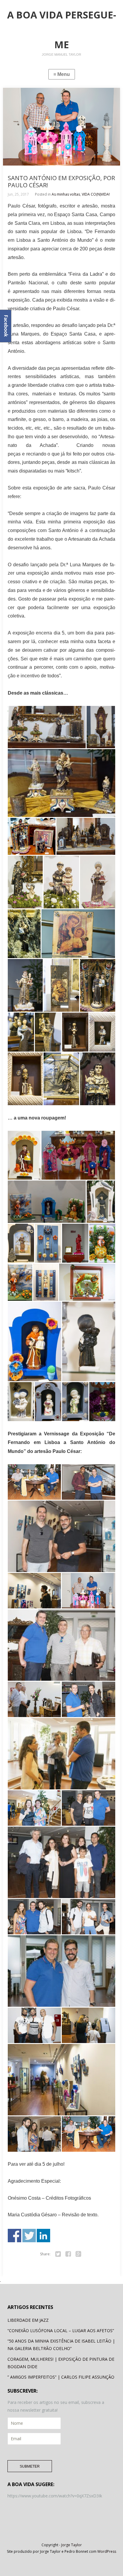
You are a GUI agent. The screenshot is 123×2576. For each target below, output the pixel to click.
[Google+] (79, 2254)
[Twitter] (58, 2254)
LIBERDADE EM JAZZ (28, 2320)
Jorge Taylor (72, 2545)
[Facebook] (68, 2254)
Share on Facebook (14, 2236)
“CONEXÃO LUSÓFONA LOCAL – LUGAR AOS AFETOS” (61, 2331)
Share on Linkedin (43, 2236)
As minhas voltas (66, 194)
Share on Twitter (29, 2236)
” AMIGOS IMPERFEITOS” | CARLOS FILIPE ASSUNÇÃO (61, 2377)
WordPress (107, 2551)
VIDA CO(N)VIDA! (96, 194)
